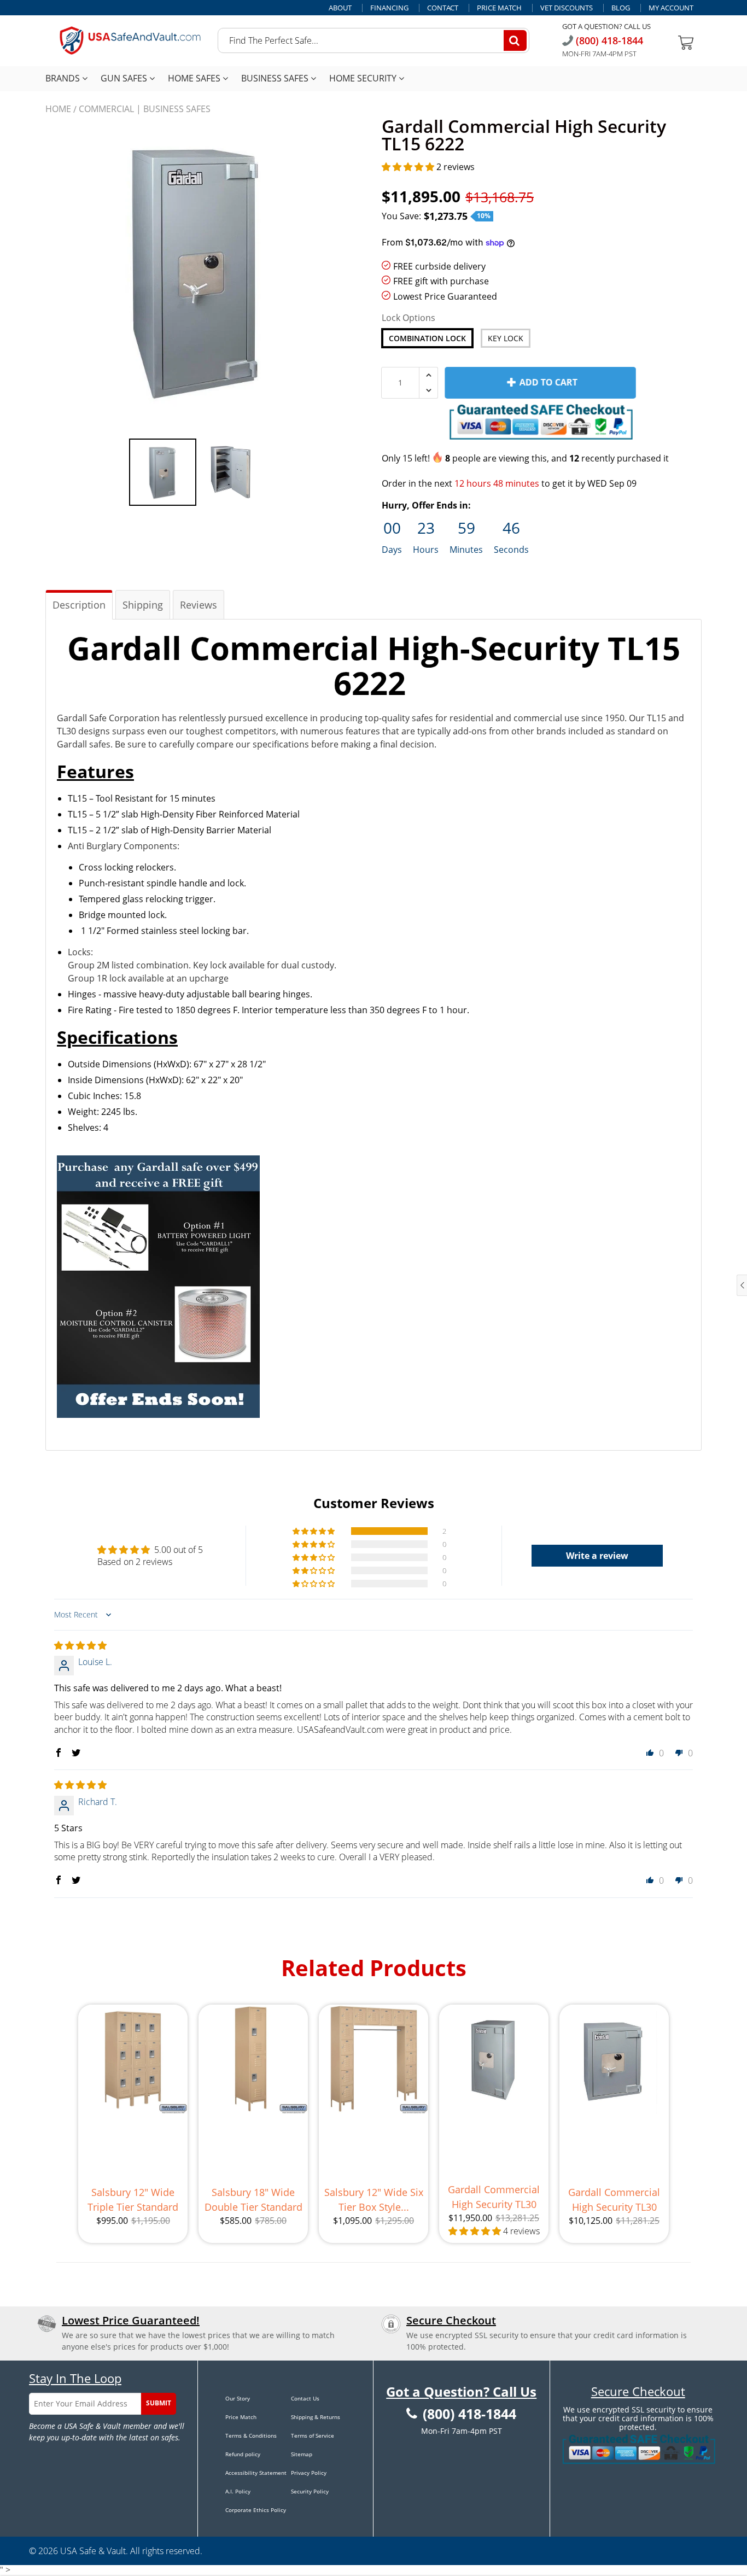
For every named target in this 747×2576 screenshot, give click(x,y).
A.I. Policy (238, 2491)
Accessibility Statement (256, 2473)
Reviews (199, 605)
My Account (671, 8)
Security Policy (310, 2491)
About (340, 8)
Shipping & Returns (316, 2417)
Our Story (238, 2398)
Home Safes (195, 78)
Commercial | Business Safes (145, 109)
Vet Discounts (567, 8)
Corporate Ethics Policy (256, 2510)
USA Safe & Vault (93, 2551)
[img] (80, 1645)
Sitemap (302, 2454)
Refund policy (243, 2454)
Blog (621, 8)
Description (79, 605)
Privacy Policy (309, 2473)
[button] (409, 167)
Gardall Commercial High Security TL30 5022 (494, 2197)
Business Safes (276, 78)
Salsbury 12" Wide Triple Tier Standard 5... (133, 2200)
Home (58, 109)
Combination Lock (427, 338)
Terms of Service (313, 2435)
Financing (389, 8)
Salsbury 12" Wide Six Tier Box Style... (374, 2200)
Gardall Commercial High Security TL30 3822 (614, 2200)
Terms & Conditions (251, 2435)
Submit (159, 2403)
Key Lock (506, 338)
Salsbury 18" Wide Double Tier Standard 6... (253, 2200)
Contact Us (305, 2398)
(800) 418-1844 (608, 40)
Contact (443, 8)
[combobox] (373, 40)
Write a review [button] (597, 1556)
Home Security (364, 78)
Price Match (499, 8)
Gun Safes (125, 78)
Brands (64, 78)
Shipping (143, 605)
